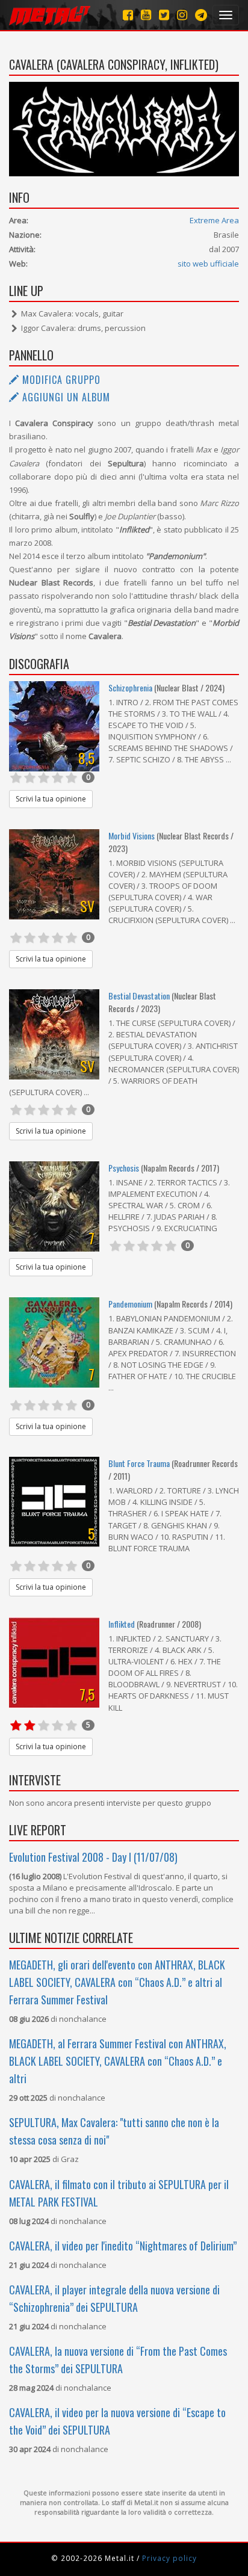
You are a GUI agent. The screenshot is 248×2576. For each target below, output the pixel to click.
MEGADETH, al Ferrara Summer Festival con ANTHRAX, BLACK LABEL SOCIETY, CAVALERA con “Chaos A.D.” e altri (118, 2061)
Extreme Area (214, 220)
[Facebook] (128, 15)
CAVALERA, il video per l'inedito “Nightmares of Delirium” (123, 2246)
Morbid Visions (132, 836)
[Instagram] (201, 15)
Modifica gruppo (60, 380)
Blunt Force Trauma (139, 1463)
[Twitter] (164, 15)
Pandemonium (130, 1304)
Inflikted (122, 1624)
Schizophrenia (131, 687)
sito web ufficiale (208, 264)
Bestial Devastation (139, 996)
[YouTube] (146, 15)
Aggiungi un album (65, 397)
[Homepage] (50, 15)
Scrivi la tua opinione (51, 799)
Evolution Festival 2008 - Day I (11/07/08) (93, 1857)
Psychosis (124, 1168)
